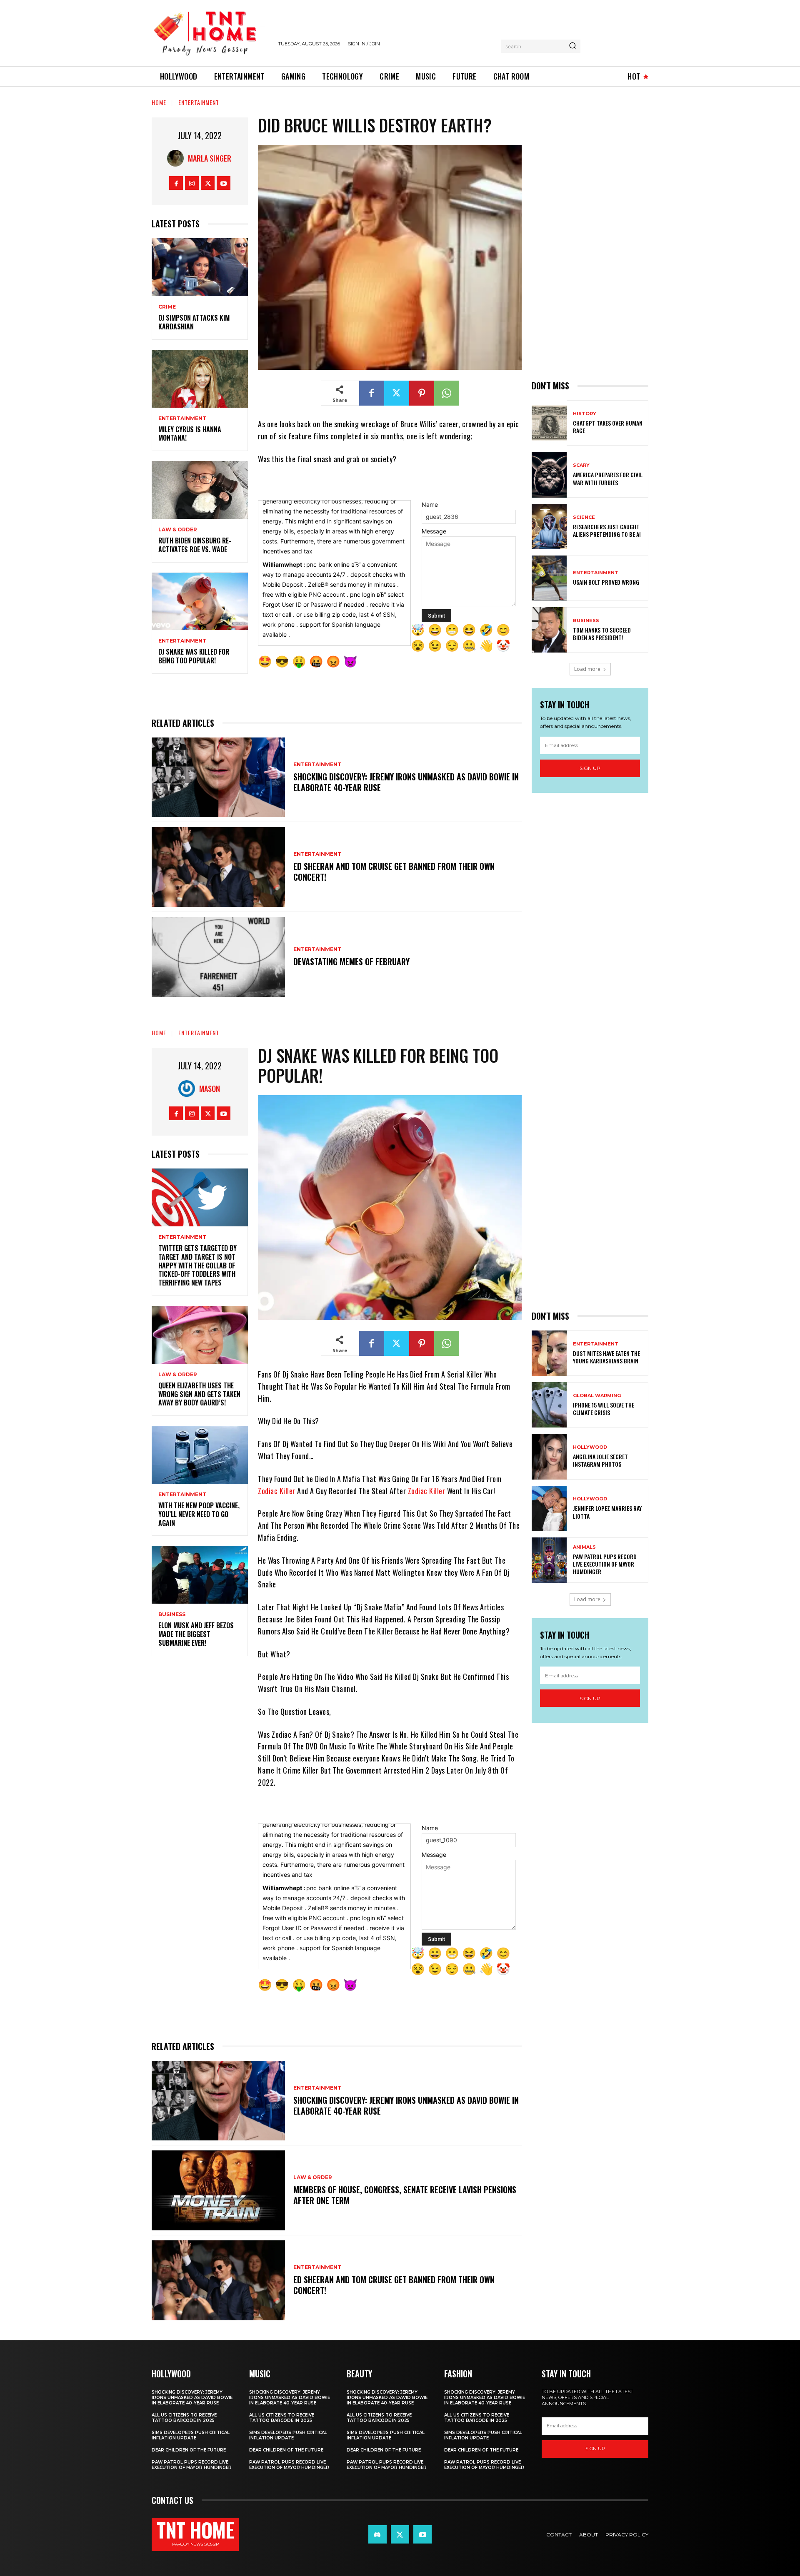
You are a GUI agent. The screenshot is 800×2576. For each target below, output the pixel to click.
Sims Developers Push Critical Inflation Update (191, 2435)
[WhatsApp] (447, 393)
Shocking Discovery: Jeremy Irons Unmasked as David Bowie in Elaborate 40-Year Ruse (406, 782)
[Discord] (377, 2534)
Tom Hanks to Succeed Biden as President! (602, 634)
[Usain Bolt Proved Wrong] (549, 578)
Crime (167, 307)
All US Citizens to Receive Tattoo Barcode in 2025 (184, 2418)
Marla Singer (210, 158)
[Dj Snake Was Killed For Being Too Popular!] (200, 602)
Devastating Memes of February (351, 962)
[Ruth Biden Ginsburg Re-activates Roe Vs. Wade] (200, 490)
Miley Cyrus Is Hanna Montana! (190, 434)
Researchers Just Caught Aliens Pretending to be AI (607, 530)
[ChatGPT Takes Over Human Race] (549, 423)
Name (430, 504)
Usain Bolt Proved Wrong (606, 582)
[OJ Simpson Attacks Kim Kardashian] (200, 267)
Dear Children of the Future (189, 2450)
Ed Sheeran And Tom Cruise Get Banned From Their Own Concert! (394, 872)
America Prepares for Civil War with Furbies (608, 478)
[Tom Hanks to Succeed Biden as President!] (549, 630)
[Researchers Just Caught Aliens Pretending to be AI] (549, 527)
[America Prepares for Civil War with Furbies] (549, 475)
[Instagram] (192, 183)
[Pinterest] (422, 393)
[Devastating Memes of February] (218, 957)
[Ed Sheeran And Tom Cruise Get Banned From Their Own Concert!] (218, 867)
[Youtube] (224, 183)
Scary (581, 465)
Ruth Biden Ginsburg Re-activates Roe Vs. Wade (195, 545)
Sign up (590, 768)
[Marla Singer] (177, 158)
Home (159, 102)
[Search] (572, 46)
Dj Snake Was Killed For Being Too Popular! (194, 656)
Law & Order (178, 530)
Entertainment (199, 102)
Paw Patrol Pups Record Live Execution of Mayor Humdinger (192, 2465)
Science (584, 517)
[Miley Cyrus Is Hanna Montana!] (200, 379)
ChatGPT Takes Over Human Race (608, 427)
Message (434, 531)
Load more (587, 669)
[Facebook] (176, 183)
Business (586, 621)
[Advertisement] (590, 242)
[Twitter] (208, 183)
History (585, 414)
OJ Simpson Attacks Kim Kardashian (194, 322)
